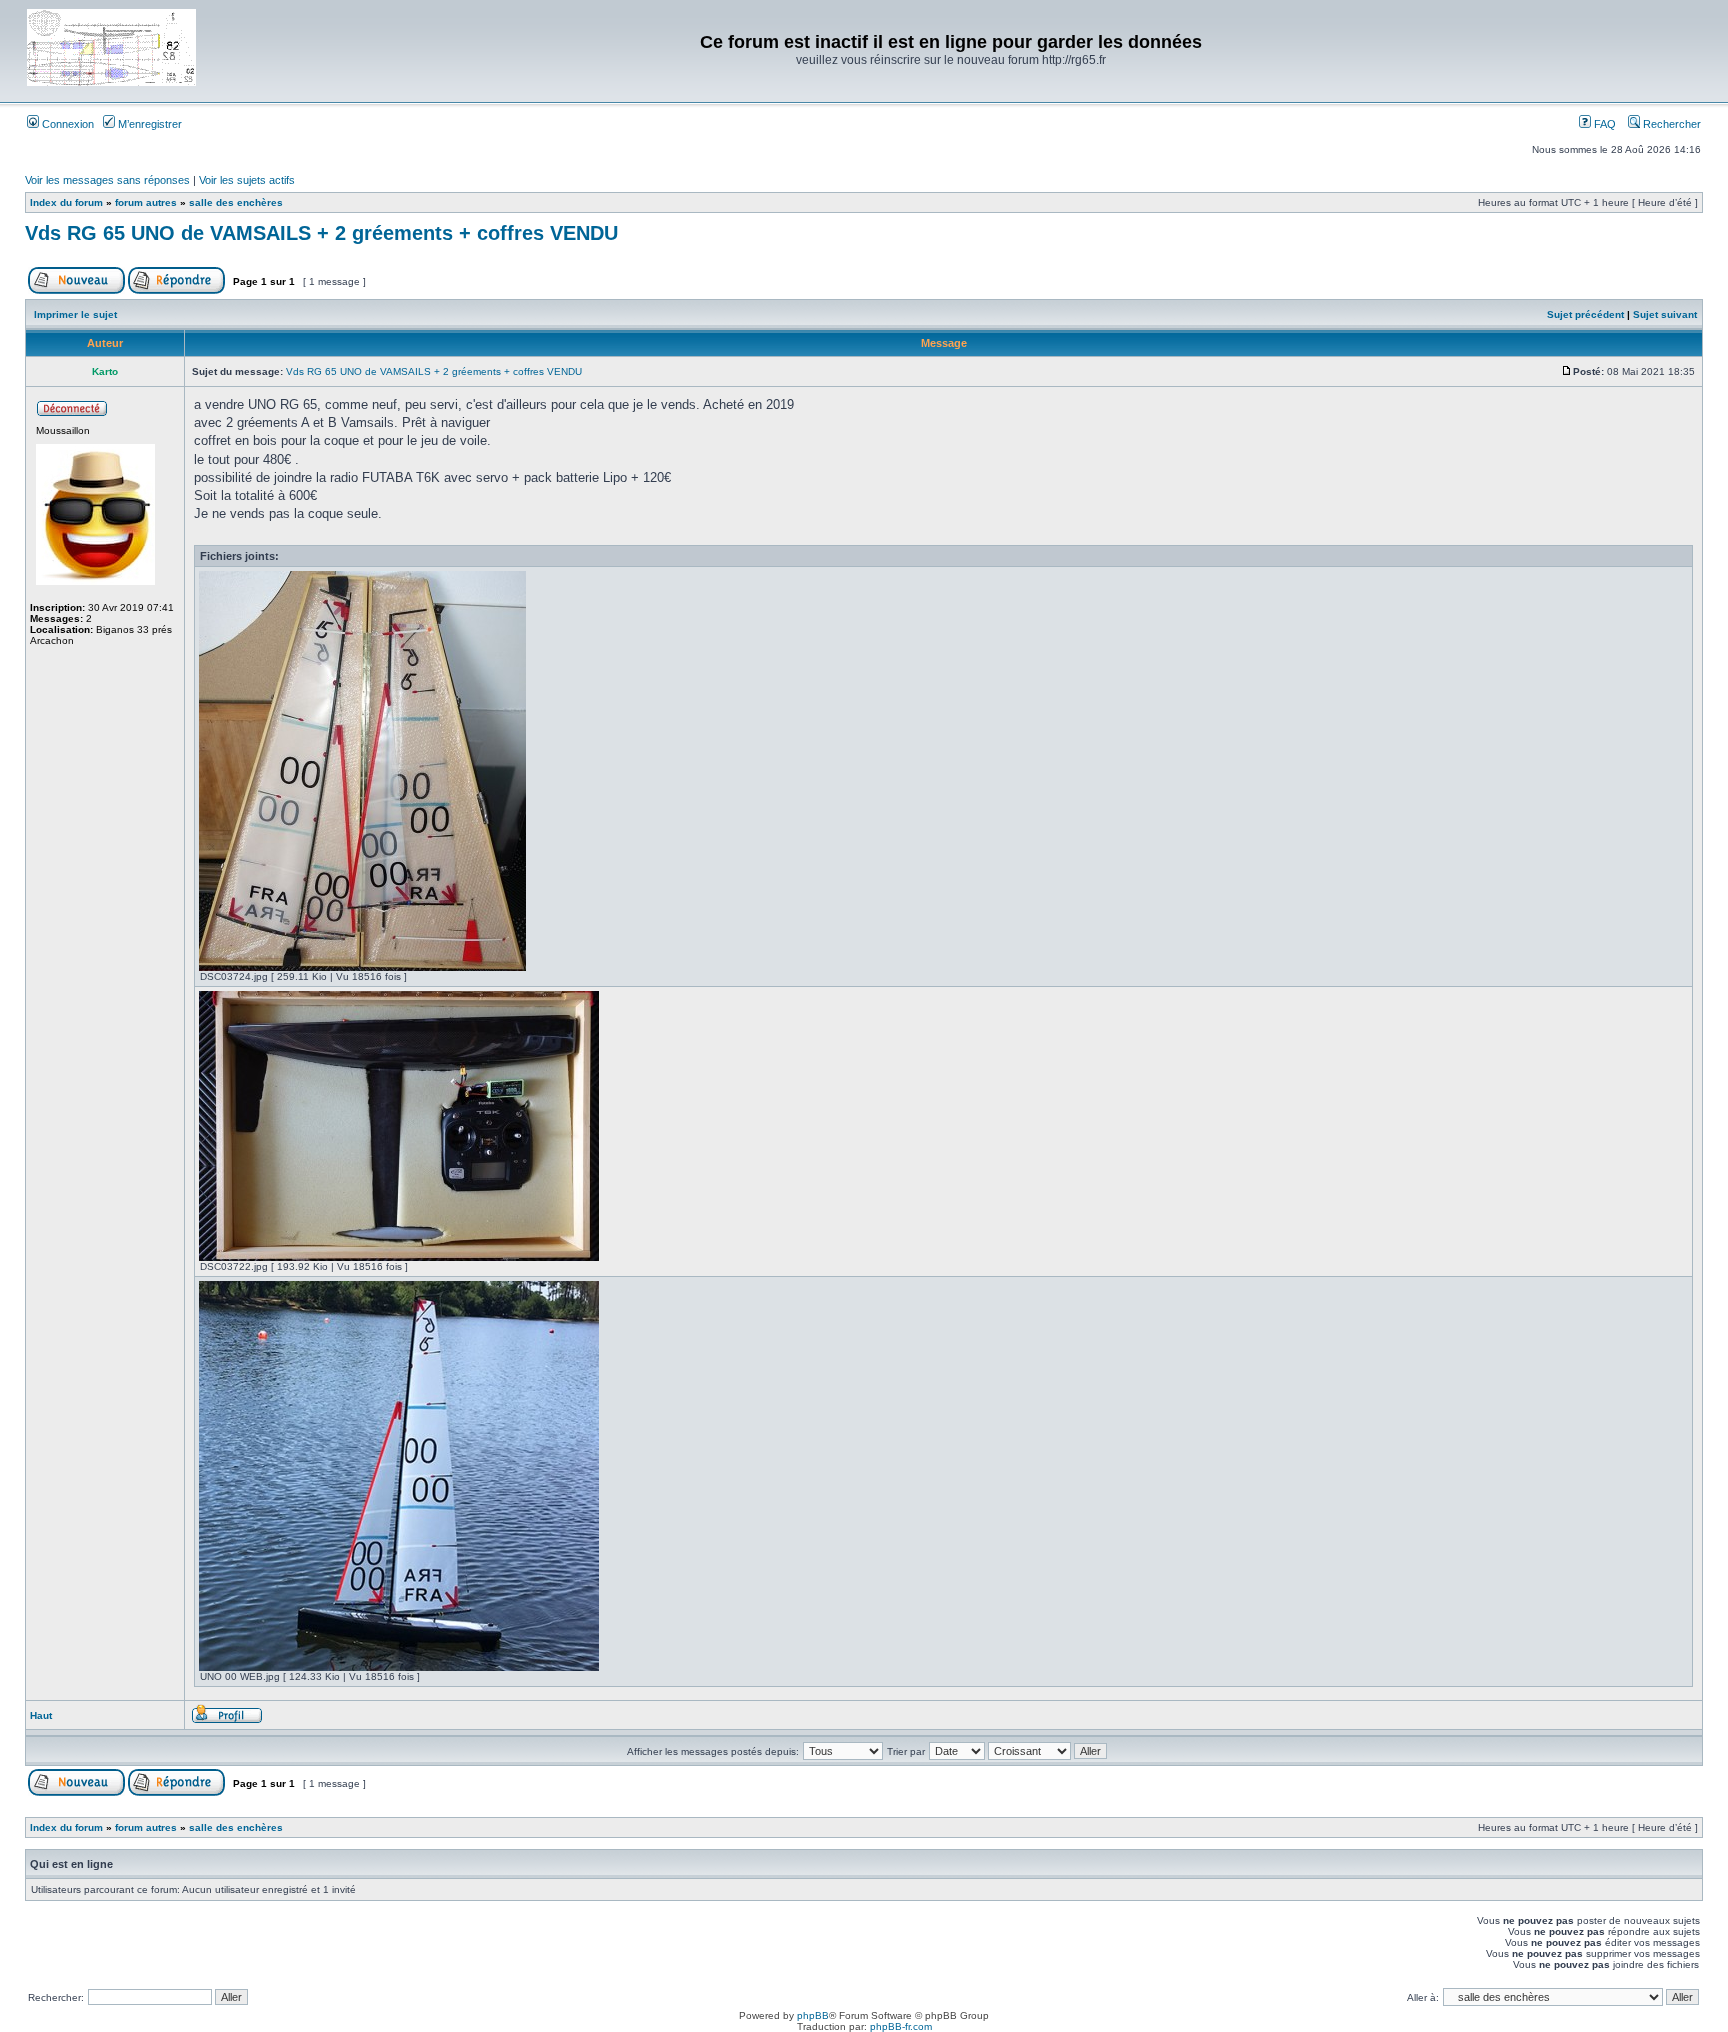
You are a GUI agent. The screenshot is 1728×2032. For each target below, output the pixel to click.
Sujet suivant (1665, 314)
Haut (41, 1715)
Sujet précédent (1585, 314)
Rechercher (1670, 124)
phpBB (813, 2015)
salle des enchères (236, 202)
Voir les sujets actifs (247, 180)
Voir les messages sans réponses (107, 180)
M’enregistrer (148, 124)
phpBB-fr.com (901, 2026)
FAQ (1603, 124)
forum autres (146, 202)
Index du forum (66, 202)
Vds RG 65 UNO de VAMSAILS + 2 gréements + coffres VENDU (321, 233)
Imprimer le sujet (75, 314)
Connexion (66, 124)
